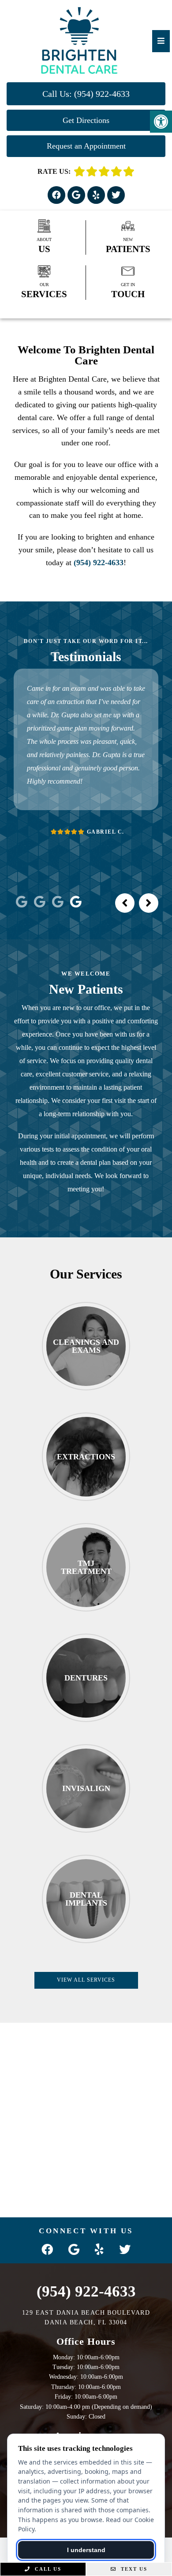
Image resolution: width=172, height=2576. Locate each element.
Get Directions (86, 120)
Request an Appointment (86, 146)
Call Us (47, 2569)
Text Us (133, 2569)
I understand (86, 2550)
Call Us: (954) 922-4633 (86, 94)
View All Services (86, 1980)
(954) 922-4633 (99, 563)
